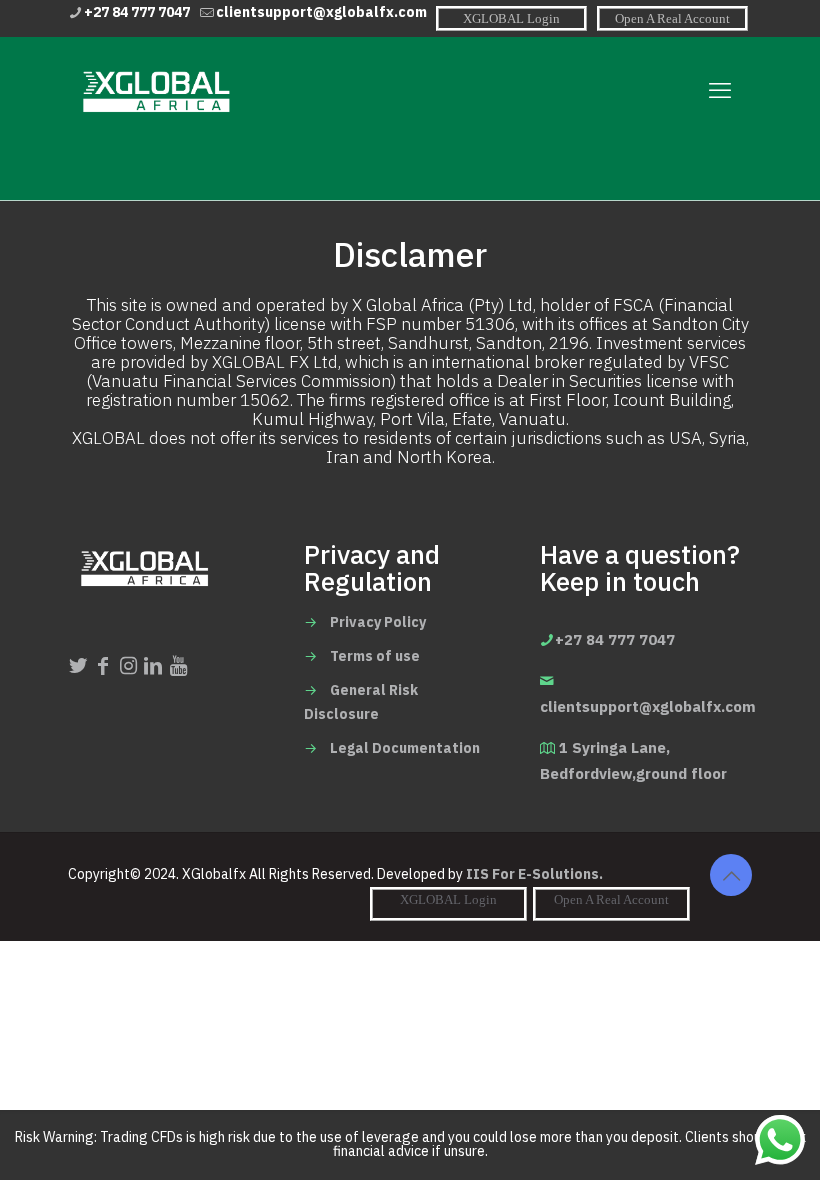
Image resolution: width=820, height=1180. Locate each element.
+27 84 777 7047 (137, 12)
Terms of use (375, 656)
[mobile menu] (720, 91)
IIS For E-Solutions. (534, 874)
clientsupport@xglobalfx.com (321, 12)
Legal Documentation (405, 748)
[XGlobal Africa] (154, 91)
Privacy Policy (378, 622)
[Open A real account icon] (672, 18)
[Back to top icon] (731, 875)
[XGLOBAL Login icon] (511, 18)
